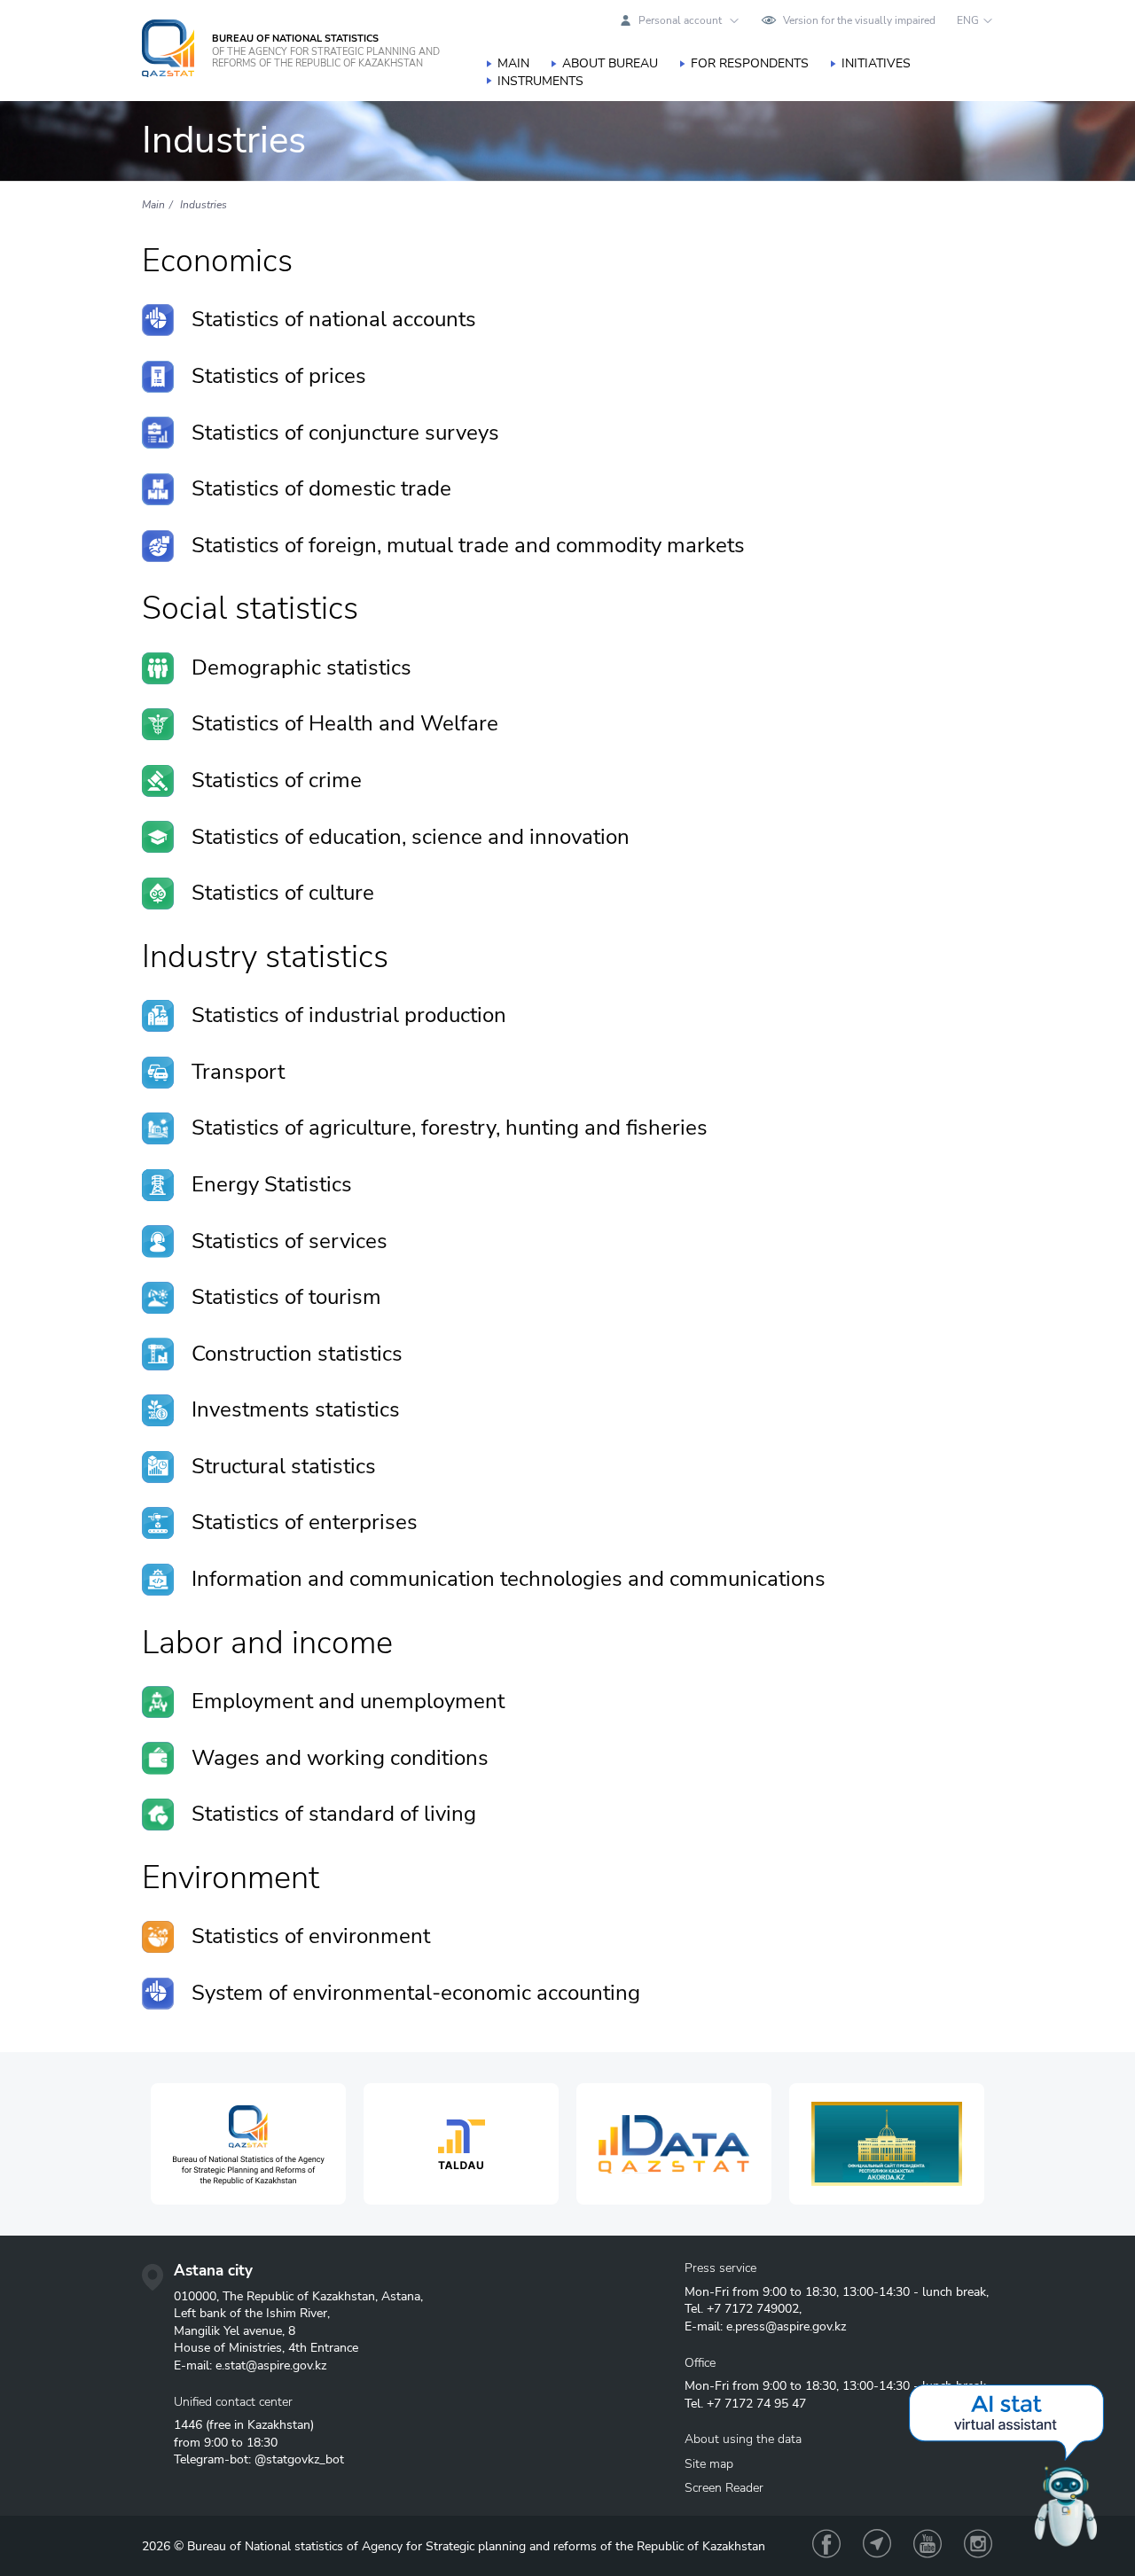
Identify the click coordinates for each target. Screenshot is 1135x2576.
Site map (709, 2464)
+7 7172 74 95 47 (756, 2404)
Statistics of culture (283, 893)
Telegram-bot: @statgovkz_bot (259, 2459)
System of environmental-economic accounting (416, 1993)
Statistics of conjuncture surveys (345, 433)
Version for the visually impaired (859, 20)
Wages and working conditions (340, 1758)
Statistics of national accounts (334, 319)
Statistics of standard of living (334, 1814)
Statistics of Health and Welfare (345, 723)
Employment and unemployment (348, 1701)
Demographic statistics (301, 667)
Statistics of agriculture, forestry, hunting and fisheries (450, 1128)
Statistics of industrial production (349, 1015)
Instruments (540, 81)
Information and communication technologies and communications (509, 1579)
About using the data (743, 2439)
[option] (248, 2144)
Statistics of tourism (286, 1297)
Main (513, 63)
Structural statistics (284, 1466)
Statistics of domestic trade (321, 488)
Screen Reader (724, 2488)
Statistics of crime (277, 780)
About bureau (610, 63)
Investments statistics (296, 1409)
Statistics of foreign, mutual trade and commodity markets (468, 545)
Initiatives (876, 63)
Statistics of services (290, 1241)
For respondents (750, 63)
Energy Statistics (272, 1184)
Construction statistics (297, 1354)
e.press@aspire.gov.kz (786, 2326)
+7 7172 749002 (753, 2309)
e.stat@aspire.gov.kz (271, 2365)
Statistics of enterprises (305, 1522)
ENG (968, 20)
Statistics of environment (311, 1936)
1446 (188, 2425)
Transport (238, 1072)
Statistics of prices (279, 376)
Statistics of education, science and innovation (411, 837)
